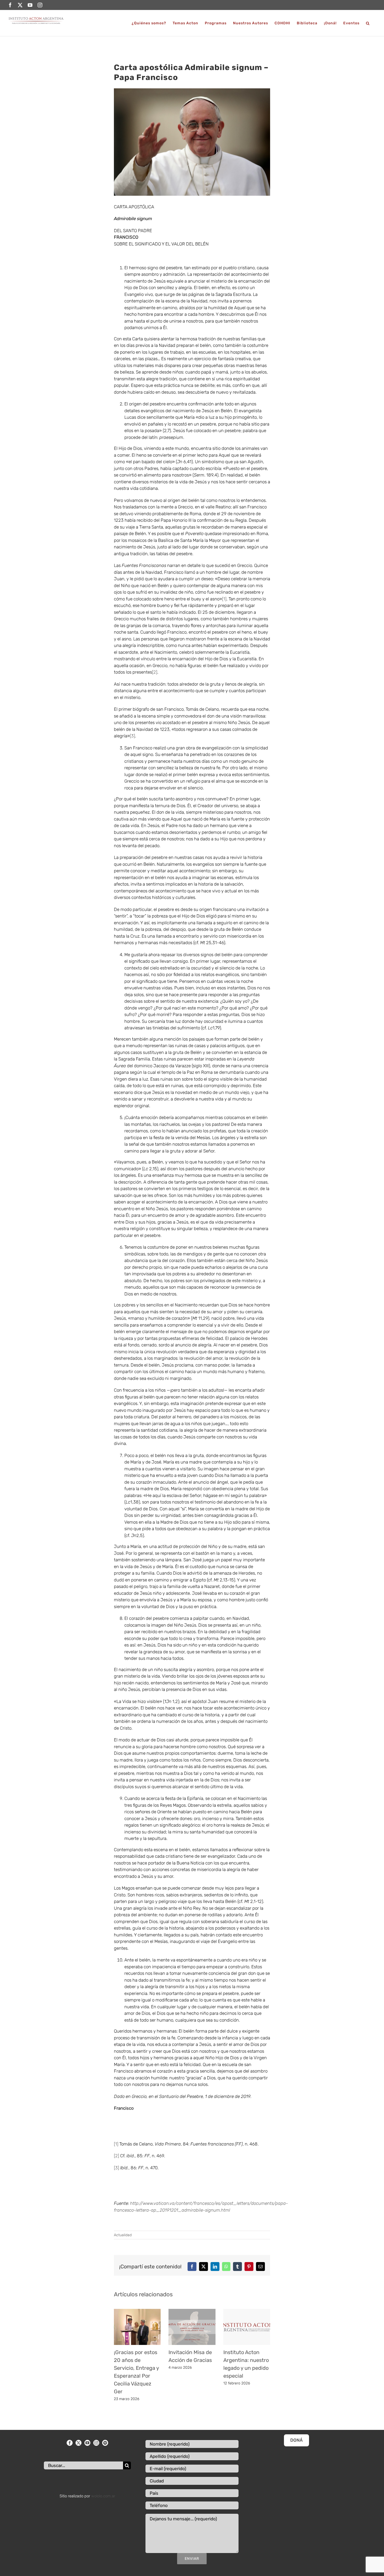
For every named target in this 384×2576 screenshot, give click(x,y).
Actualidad (123, 2235)
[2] (155, 672)
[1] (224, 599)
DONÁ (296, 2440)
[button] (368, 23)
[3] (132, 736)
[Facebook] (70, 2443)
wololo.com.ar (103, 2496)
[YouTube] (87, 2443)
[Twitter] (78, 2443)
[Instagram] (96, 2443)
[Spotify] (105, 2443)
